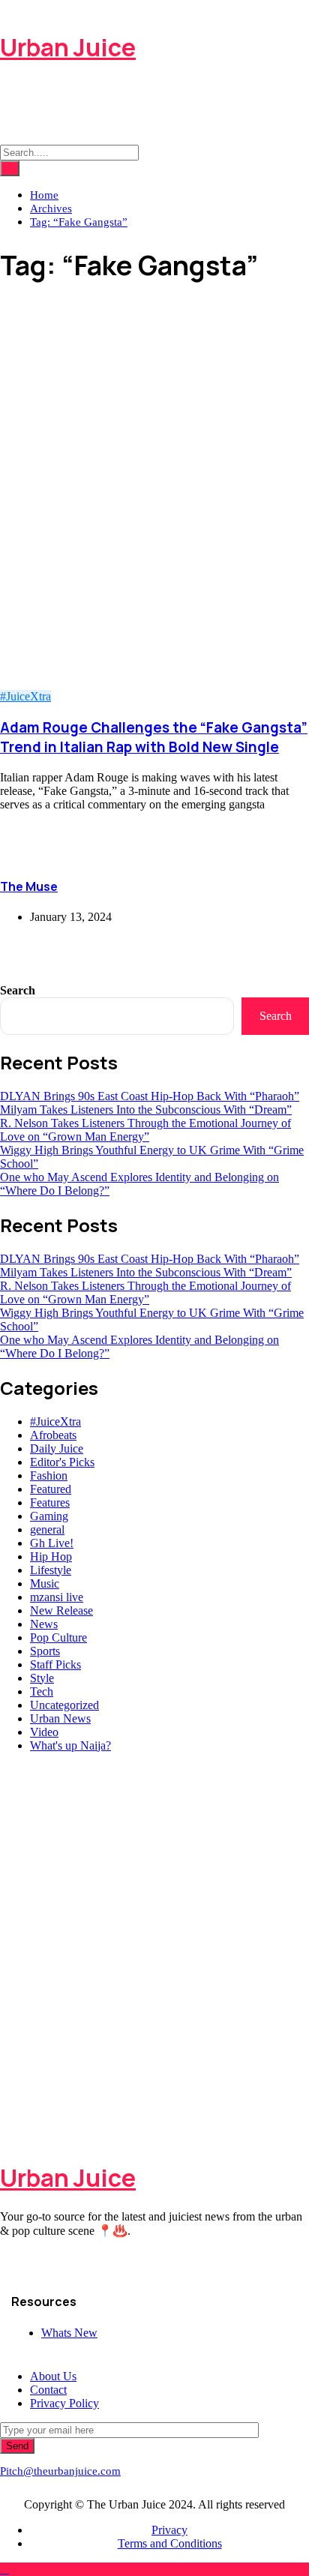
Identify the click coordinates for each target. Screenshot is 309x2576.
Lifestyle (51, 1570)
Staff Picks (55, 1664)
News (44, 1624)
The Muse (29, 886)
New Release (61, 1610)
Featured (51, 1489)
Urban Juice (68, 47)
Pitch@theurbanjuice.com (60, 2471)
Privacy (169, 2530)
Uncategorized (64, 1705)
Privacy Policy (64, 2403)
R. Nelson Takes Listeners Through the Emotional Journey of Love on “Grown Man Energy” (145, 1130)
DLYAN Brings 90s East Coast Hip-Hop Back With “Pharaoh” (150, 1096)
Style (42, 1678)
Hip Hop (51, 1556)
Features (50, 1502)
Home (44, 195)
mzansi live (57, 1597)
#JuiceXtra (25, 696)
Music (45, 1583)
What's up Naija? (70, 1745)
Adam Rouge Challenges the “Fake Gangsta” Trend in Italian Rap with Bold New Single (154, 737)
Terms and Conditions (170, 2543)
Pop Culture (58, 1637)
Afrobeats (53, 1435)
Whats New (69, 2333)
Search (18, 990)
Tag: (79, 222)
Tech (42, 1691)
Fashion (49, 1475)
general (47, 1529)
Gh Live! (52, 1543)
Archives (51, 208)
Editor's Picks (62, 1462)
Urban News (60, 1718)
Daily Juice (57, 1448)
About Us (53, 2376)
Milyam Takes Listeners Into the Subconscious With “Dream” (146, 1110)
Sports (45, 1651)
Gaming (49, 1516)
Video (44, 1732)
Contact (48, 2390)
